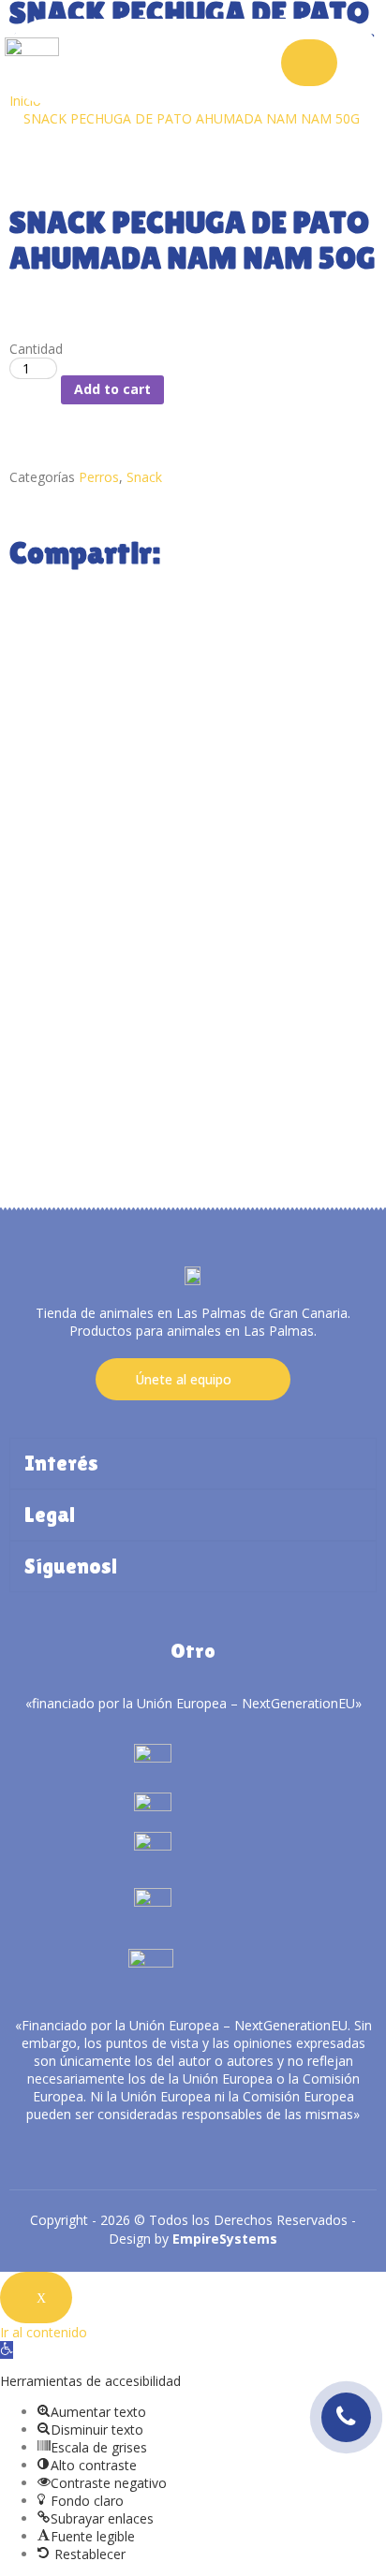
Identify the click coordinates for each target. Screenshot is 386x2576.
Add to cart (112, 389)
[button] (7, 2350)
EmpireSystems (225, 2239)
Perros (99, 477)
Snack (144, 477)
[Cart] (309, 63)
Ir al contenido (44, 2332)
